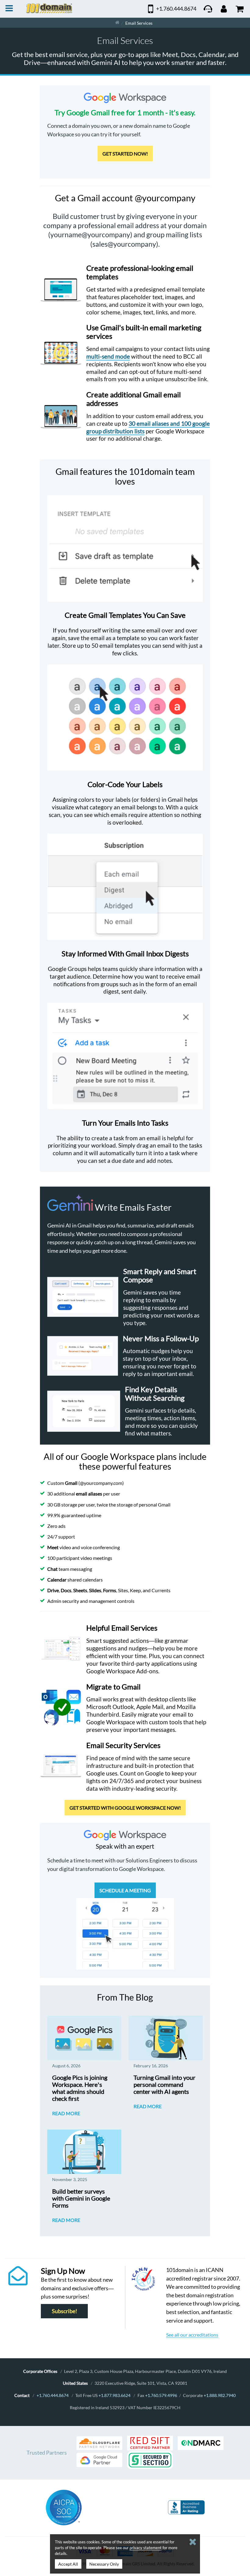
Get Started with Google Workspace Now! (125, 1808)
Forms (110, 1590)
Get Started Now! (125, 154)
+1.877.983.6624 (114, 2395)
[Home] (117, 23)
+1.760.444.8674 (53, 2395)
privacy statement (146, 2548)
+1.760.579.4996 (161, 2395)
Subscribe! (64, 2311)
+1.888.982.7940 (220, 2395)
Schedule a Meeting (125, 1890)
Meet (53, 1547)
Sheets (80, 1590)
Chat (52, 1569)
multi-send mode (108, 356)
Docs (66, 1590)
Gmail (71, 1483)
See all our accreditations (192, 2335)
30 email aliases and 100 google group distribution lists (148, 427)
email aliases (89, 1494)
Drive (53, 1590)
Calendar (57, 1580)
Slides (95, 1590)
